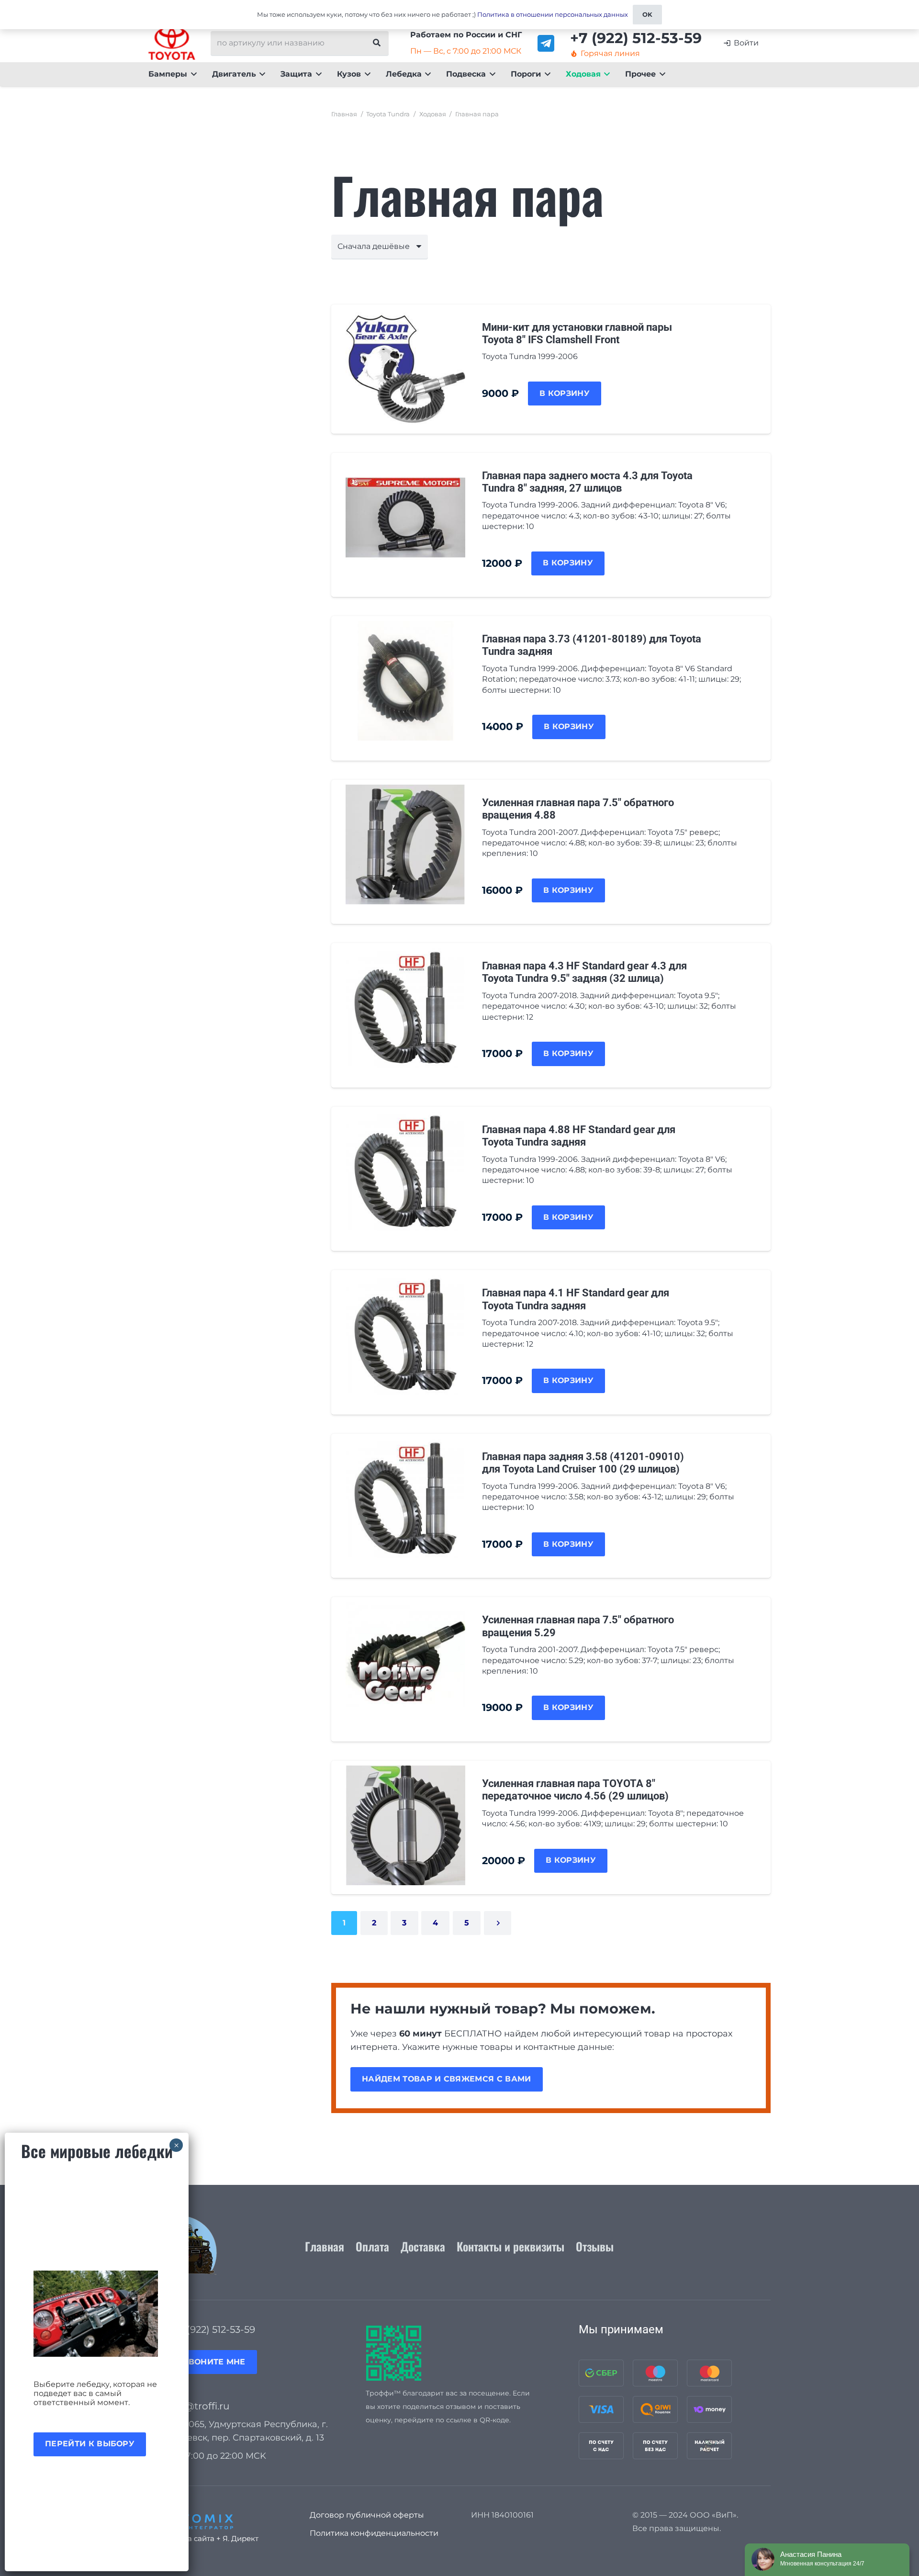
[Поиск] (377, 43)
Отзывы (595, 2246)
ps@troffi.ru (201, 2406)
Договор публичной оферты (367, 2515)
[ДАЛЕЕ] (498, 1923)
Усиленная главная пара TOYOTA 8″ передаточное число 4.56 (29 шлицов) (575, 1790)
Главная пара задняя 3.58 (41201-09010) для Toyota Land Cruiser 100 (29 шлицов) (583, 1463)
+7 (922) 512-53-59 (214, 2329)
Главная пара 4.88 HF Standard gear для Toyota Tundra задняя (579, 1136)
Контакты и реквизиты (510, 2246)
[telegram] (546, 43)
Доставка (423, 2246)
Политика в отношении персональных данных (553, 14)
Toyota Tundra (388, 114)
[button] (192, 74)
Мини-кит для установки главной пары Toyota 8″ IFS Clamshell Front (577, 333)
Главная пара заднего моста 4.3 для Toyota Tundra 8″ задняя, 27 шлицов (587, 482)
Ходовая (433, 114)
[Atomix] (218, 2519)
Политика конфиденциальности (374, 2533)
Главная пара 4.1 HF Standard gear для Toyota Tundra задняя (576, 1299)
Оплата (372, 2246)
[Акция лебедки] (97, 2314)
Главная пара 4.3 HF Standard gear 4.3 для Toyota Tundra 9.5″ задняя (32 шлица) (584, 972)
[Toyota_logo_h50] (172, 43)
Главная (344, 114)
